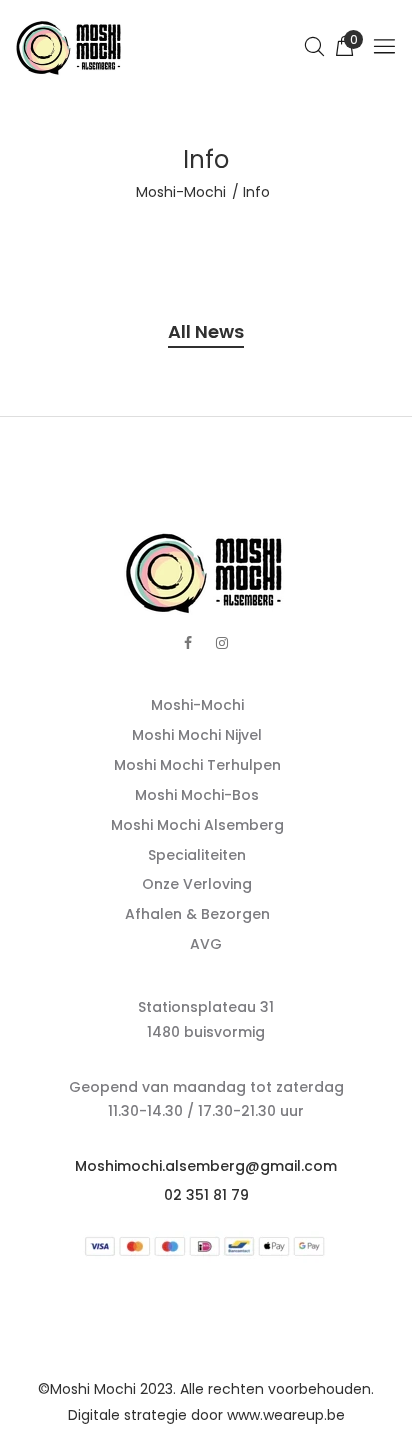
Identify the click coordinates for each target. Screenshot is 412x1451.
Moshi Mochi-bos (197, 795)
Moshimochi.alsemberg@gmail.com (206, 1166)
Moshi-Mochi (181, 192)
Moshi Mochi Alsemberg (197, 825)
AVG (206, 944)
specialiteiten (197, 855)
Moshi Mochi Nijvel (197, 735)
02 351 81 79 (206, 1195)
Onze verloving (197, 884)
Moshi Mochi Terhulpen (197, 765)
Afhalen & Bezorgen (197, 914)
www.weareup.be (286, 1415)
